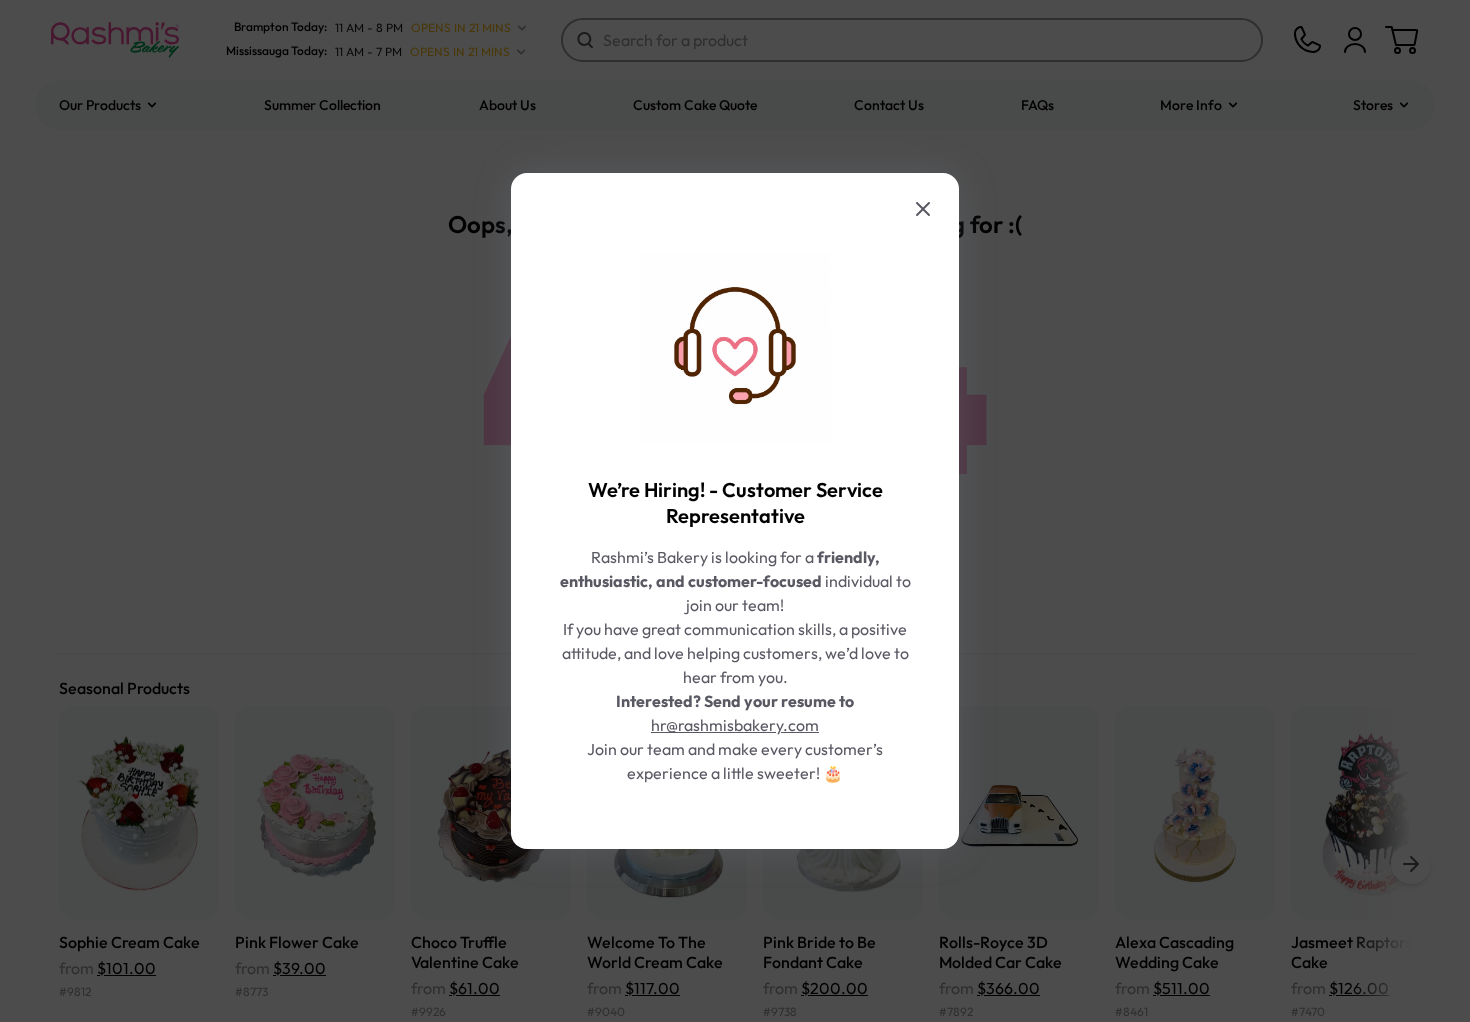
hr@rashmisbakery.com (735, 725)
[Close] (923, 209)
